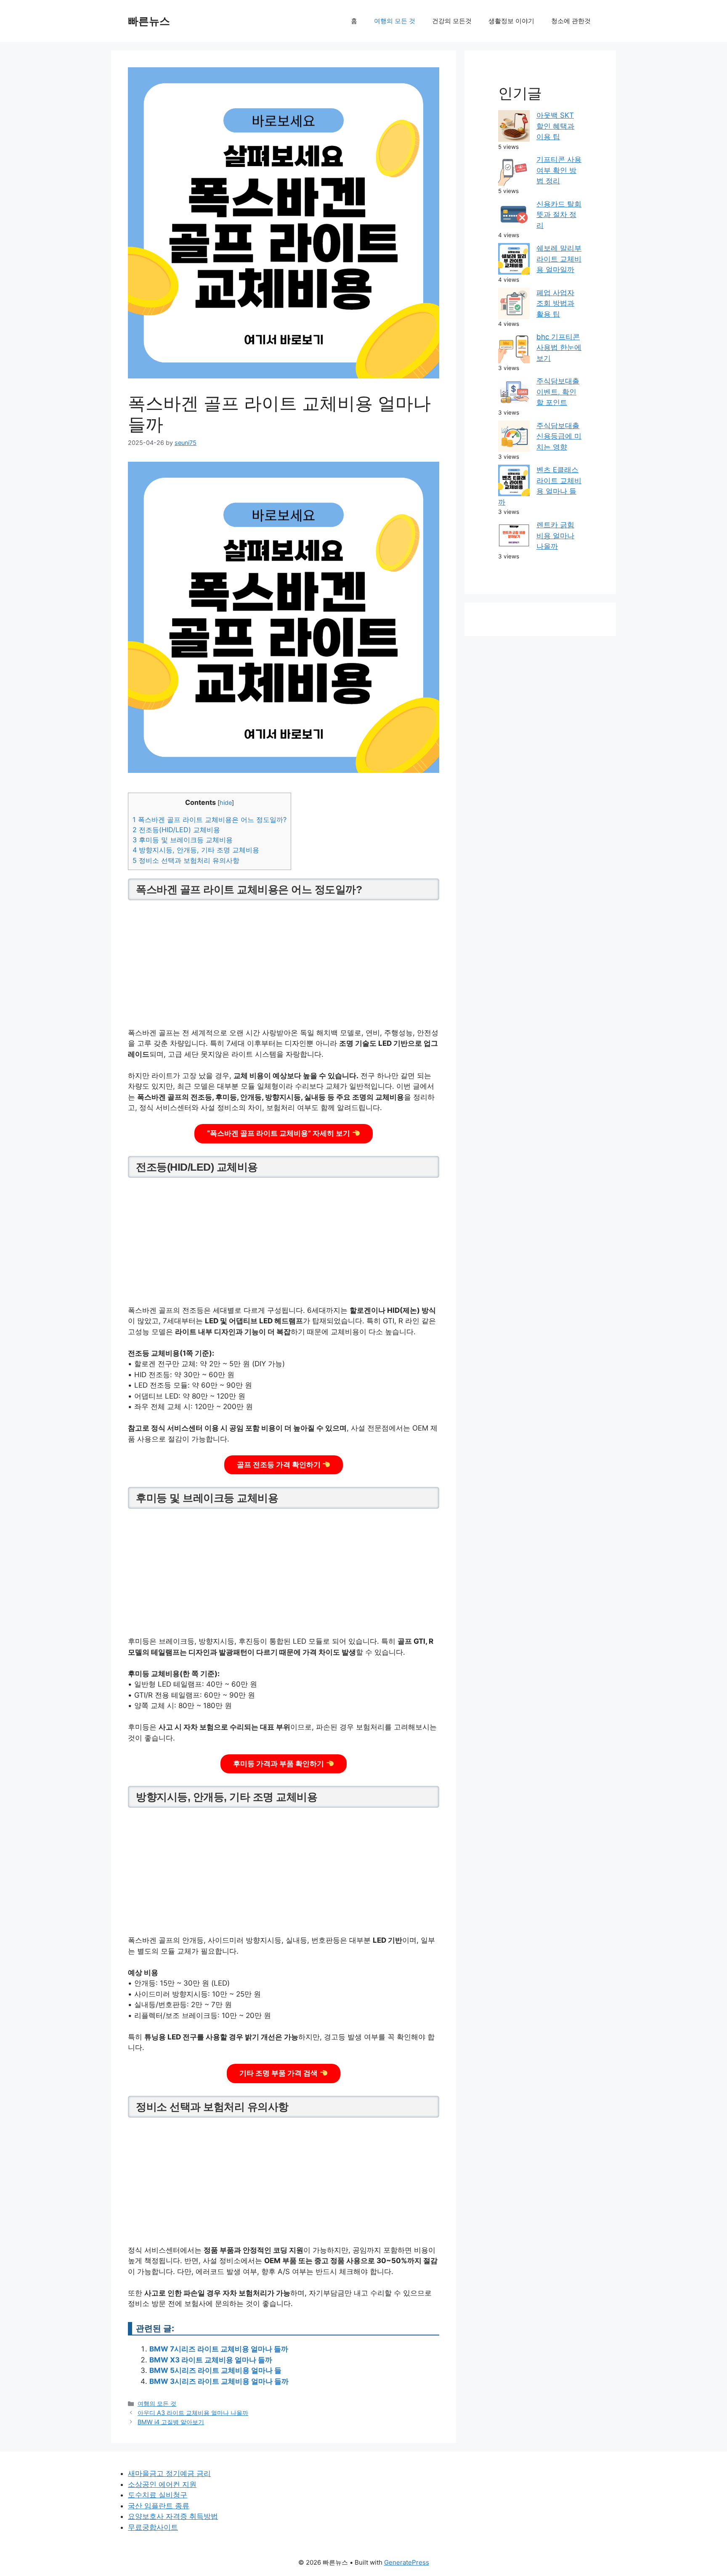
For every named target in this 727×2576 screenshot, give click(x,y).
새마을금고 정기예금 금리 (169, 2473)
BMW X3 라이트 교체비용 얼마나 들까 (211, 2360)
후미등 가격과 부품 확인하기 (279, 1764)
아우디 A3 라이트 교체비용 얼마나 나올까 (193, 2413)
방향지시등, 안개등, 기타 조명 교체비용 (196, 850)
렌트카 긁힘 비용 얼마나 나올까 (555, 536)
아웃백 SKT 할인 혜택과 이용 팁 (555, 126)
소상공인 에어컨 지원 (162, 2484)
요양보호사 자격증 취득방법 (173, 2516)
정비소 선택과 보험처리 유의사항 (186, 860)
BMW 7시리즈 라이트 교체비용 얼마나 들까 (219, 2349)
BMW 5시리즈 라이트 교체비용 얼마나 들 (215, 2370)
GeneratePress (407, 2562)
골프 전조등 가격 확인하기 (280, 1465)
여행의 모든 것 (395, 21)
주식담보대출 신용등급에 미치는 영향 (559, 436)
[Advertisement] (284, 965)
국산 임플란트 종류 (159, 2506)
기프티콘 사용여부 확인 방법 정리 (559, 170)
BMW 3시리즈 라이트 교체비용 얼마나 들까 (219, 2381)
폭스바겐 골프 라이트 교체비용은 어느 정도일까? (210, 820)
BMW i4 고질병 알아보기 (171, 2422)
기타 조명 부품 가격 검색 (279, 2073)
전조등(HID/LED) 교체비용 (176, 830)
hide (226, 803)
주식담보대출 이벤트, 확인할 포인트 (558, 392)
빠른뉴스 (149, 21)
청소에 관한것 (571, 21)
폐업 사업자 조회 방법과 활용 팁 (555, 303)
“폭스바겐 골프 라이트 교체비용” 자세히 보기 (279, 1133)
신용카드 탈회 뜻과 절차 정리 (559, 215)
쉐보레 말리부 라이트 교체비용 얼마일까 (559, 259)
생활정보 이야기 (511, 21)
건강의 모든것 (452, 21)
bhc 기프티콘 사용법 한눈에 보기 (559, 348)
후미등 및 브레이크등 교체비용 (183, 840)
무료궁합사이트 (153, 2527)
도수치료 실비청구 (158, 2495)
